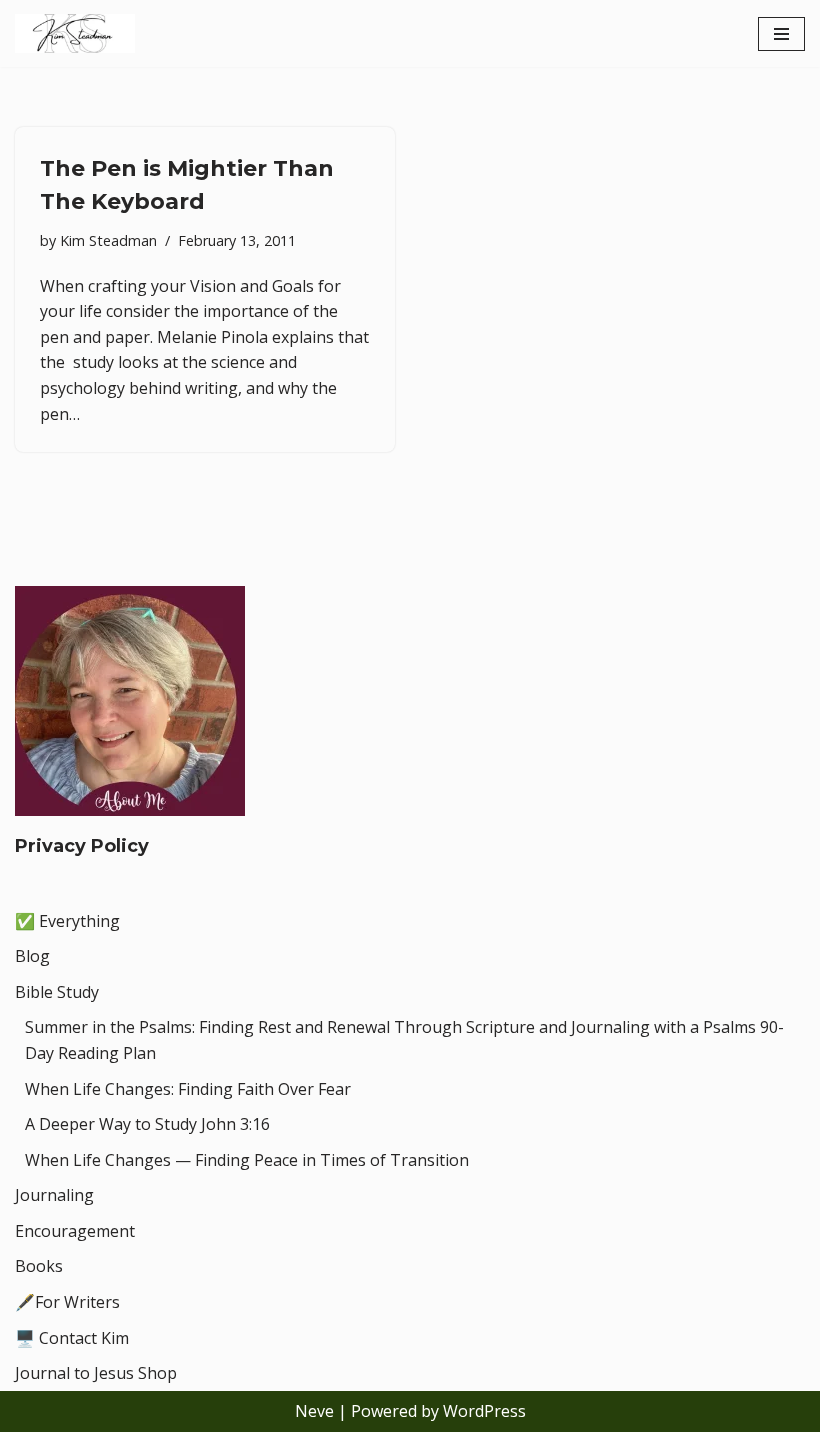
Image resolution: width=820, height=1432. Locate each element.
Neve (314, 1411)
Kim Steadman (108, 240)
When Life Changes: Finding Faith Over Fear (188, 1089)
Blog (32, 956)
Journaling (54, 1195)
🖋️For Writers (67, 1302)
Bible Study (57, 992)
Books (39, 1266)
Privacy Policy (82, 846)
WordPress (484, 1411)
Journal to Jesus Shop (96, 1373)
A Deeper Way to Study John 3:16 (147, 1124)
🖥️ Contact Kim (72, 1338)
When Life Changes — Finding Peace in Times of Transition (247, 1160)
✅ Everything (67, 921)
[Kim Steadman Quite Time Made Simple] (75, 33)
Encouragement (75, 1231)
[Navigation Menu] (781, 34)
